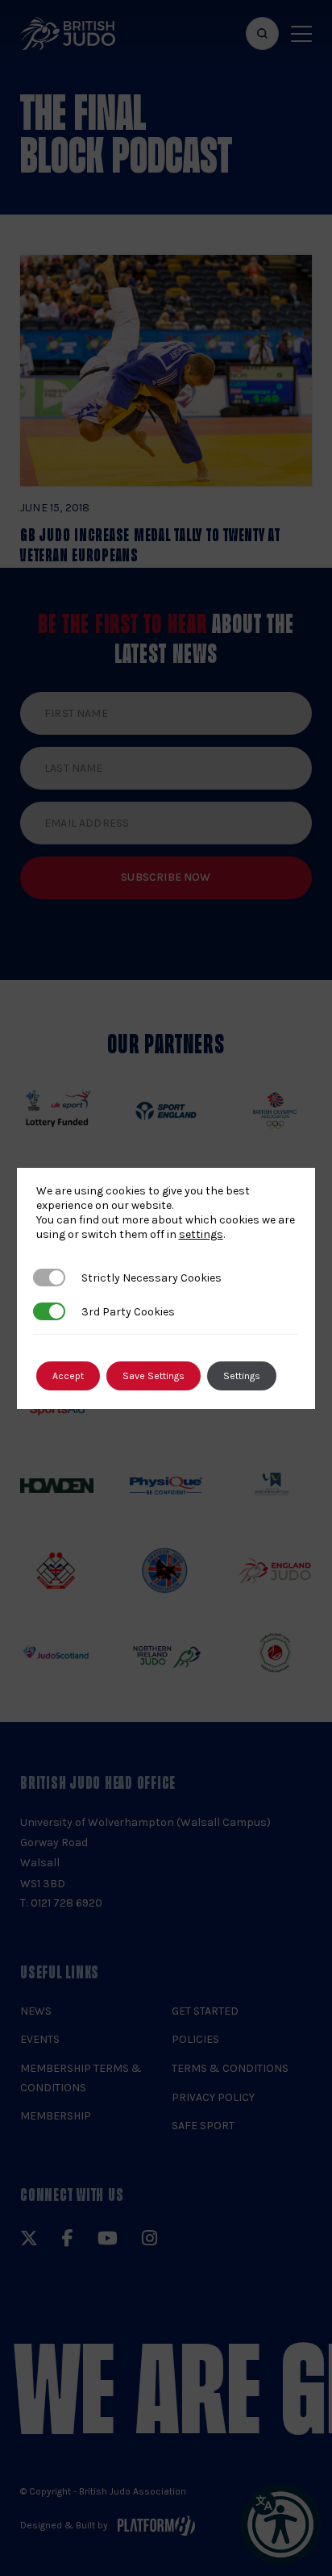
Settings (242, 1376)
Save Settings (154, 1376)
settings (201, 1234)
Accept (68, 1376)
